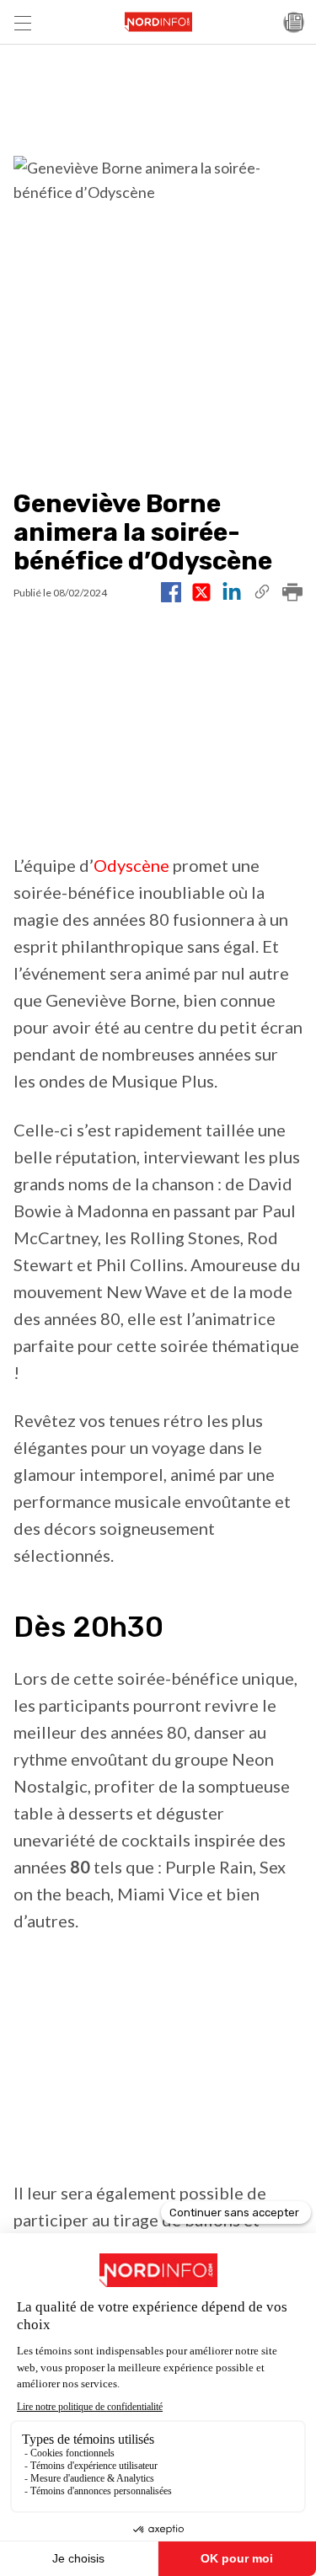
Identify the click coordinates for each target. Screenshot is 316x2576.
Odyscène (131, 865)
